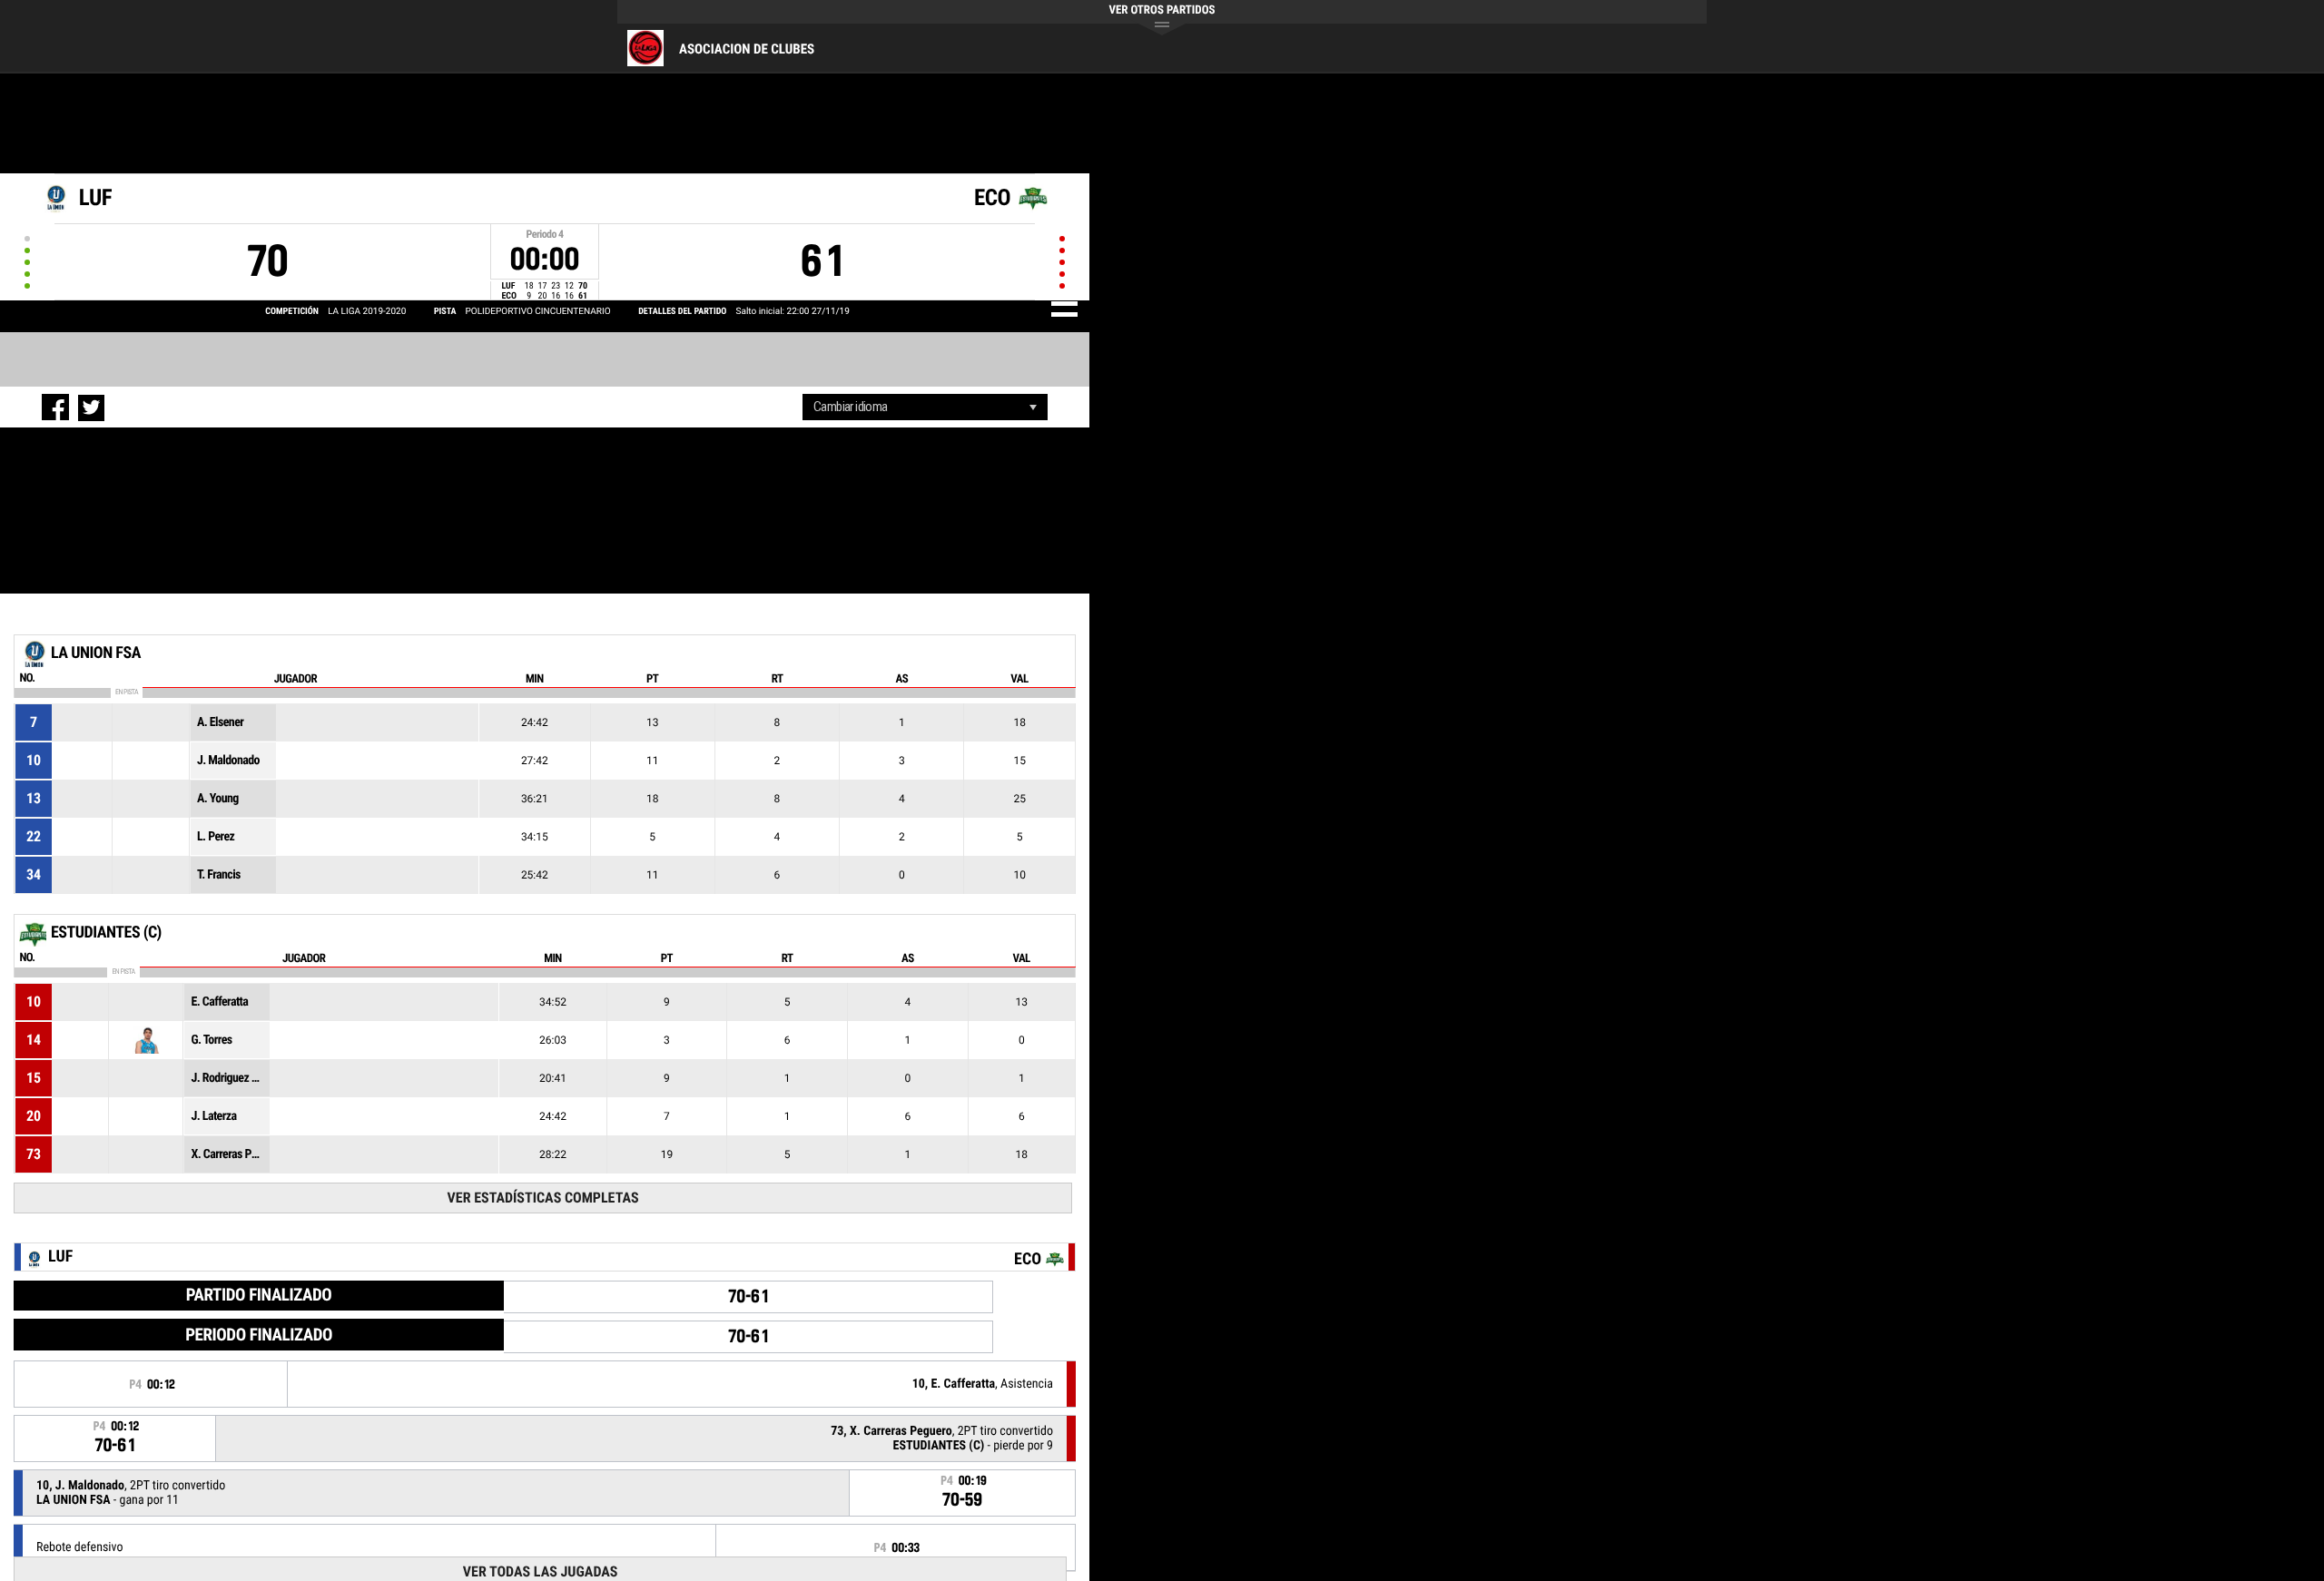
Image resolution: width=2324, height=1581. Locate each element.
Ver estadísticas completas (543, 1198)
